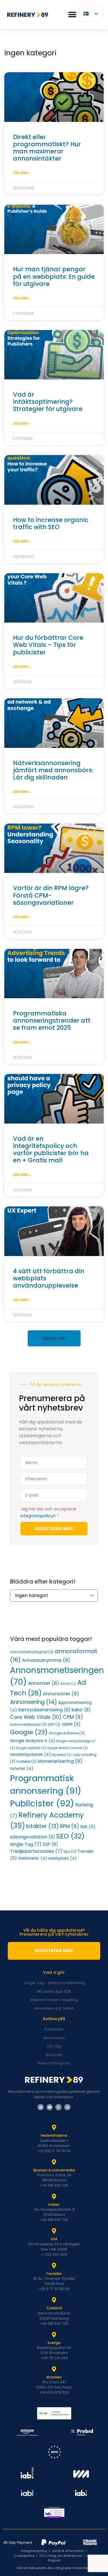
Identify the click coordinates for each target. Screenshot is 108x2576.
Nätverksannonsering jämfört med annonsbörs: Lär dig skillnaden (53, 770)
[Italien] (54, 2197)
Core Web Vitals (36, 1717)
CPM (73, 1717)
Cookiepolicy (24, 2556)
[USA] (54, 2231)
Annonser (43, 1683)
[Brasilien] (54, 2369)
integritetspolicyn (38, 1516)
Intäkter (42, 1826)
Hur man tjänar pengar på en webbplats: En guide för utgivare (54, 276)
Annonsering (34, 1702)
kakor (81, 1710)
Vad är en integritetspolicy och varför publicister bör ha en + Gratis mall (51, 1149)
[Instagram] (67, 2107)
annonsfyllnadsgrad (32, 1652)
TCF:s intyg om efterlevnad (60, 2556)
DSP (54, 1724)
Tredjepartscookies (36, 1851)
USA (54, 2239)
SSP (50, 1844)
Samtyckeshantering (44, 1710)
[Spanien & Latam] (54, 2162)
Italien (54, 2204)
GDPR (71, 1724)
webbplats (62, 1858)
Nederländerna (54, 2135)
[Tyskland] (54, 2300)
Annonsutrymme (46, 1660)
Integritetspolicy (34, 2551)
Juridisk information (68, 2551)
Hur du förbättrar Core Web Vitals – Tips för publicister (48, 645)
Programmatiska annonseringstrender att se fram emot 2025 (52, 1020)
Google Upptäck (31, 1748)
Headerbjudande (30, 1755)
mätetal (26, 1761)
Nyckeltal (62, 1755)
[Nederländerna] (54, 2128)
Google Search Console (68, 1748)
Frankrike (54, 2274)
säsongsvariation (33, 1837)
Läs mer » (22, 173)
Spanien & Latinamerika (54, 2170)
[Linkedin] (41, 2107)
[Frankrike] (54, 2266)
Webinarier (33, 1858)
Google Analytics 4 (33, 1741)
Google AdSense (67, 1733)
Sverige (54, 2343)
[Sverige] (54, 2335)
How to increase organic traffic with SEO (51, 523)
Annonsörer (61, 1694)
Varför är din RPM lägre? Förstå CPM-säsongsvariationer (51, 895)
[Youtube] (50, 2107)
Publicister (42, 1803)
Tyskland (54, 2308)
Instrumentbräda (28, 1724)
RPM (69, 1826)
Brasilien (54, 2377)
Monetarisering (60, 1761)
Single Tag (26, 1844)
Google (29, 1732)
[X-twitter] (58, 2107)
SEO (70, 1836)
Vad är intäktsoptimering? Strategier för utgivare (48, 402)
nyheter (22, 1769)
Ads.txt (68, 1684)
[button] (72, 15)
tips (70, 1851)
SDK (88, 1827)
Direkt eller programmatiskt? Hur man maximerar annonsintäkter (47, 148)
